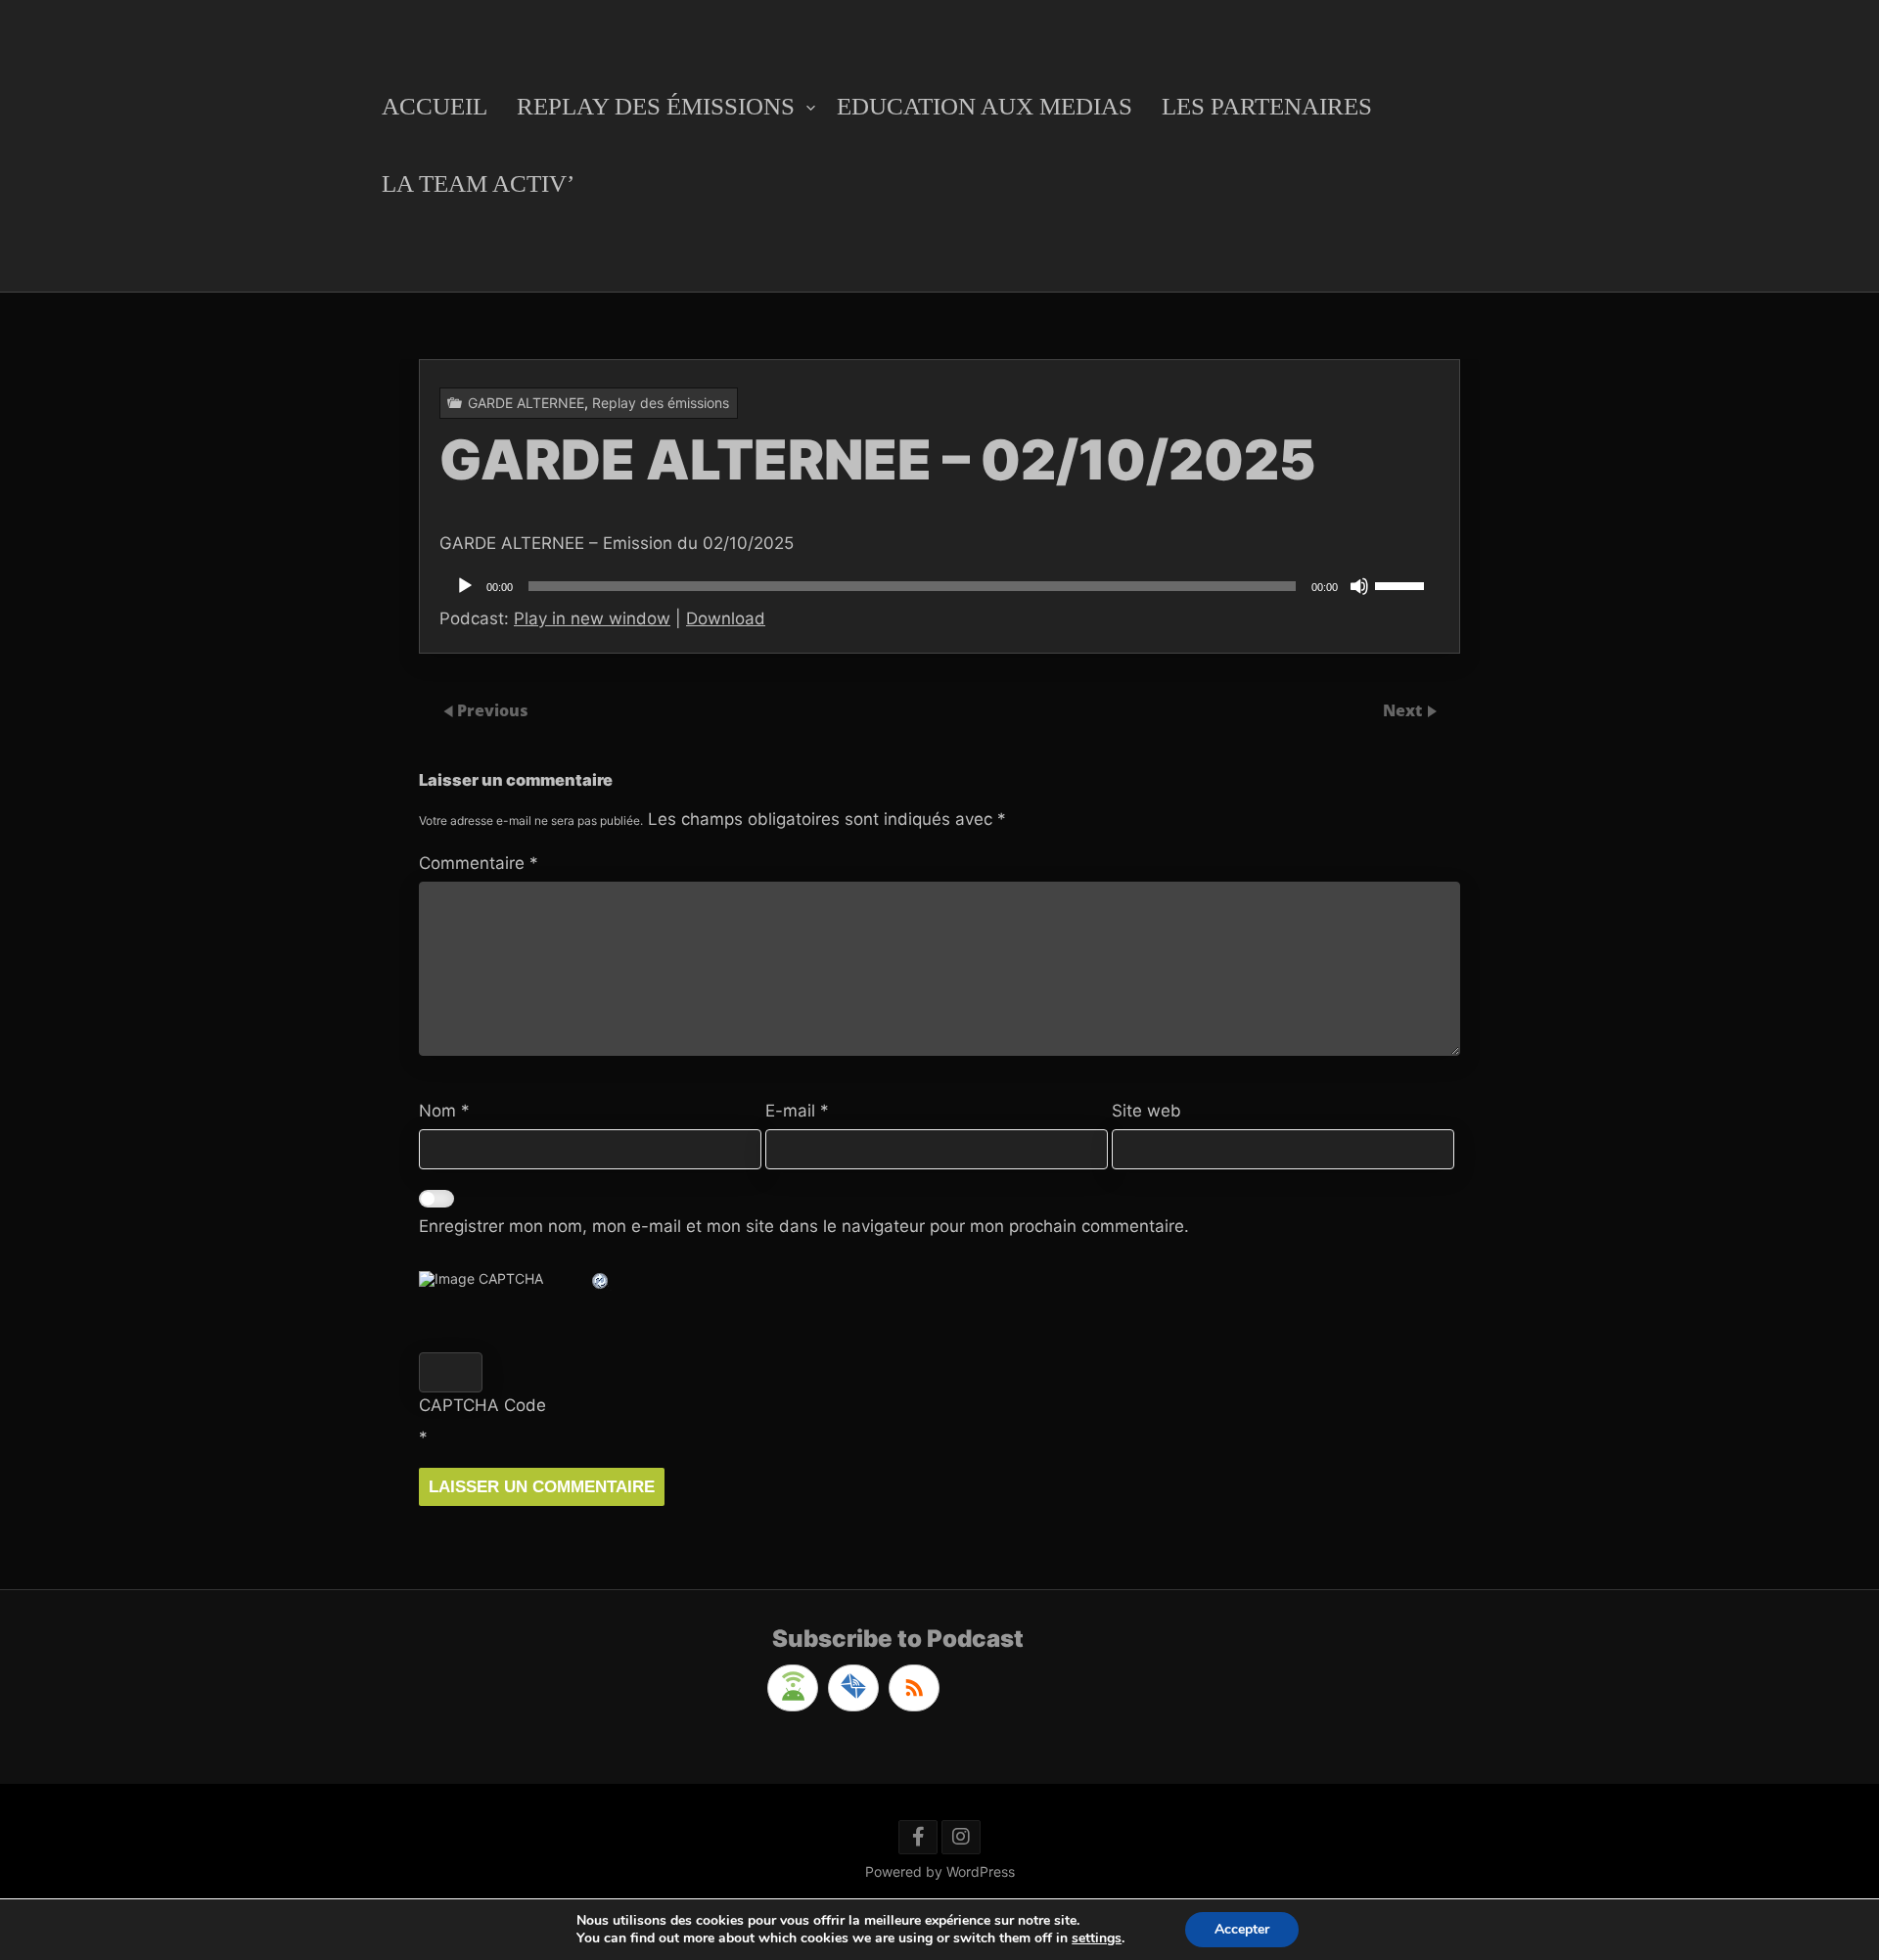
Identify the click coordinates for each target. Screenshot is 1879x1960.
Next (1404, 710)
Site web (1146, 1111)
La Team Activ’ (478, 183)
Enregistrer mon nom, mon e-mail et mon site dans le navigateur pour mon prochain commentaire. (804, 1226)
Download (726, 618)
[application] (939, 586)
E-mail (797, 1111)
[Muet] (1359, 586)
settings (1097, 1938)
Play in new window (592, 618)
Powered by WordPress (940, 1871)
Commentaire (479, 863)
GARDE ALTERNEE (526, 403)
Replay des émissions (656, 106)
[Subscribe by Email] (853, 1688)
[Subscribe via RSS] (914, 1688)
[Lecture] (465, 586)
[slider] (1402, 584)
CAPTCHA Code (482, 1405)
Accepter (1242, 1929)
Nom (444, 1111)
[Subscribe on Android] (793, 1688)
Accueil (435, 106)
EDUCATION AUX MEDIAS (985, 106)
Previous (493, 710)
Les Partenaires (1267, 106)
